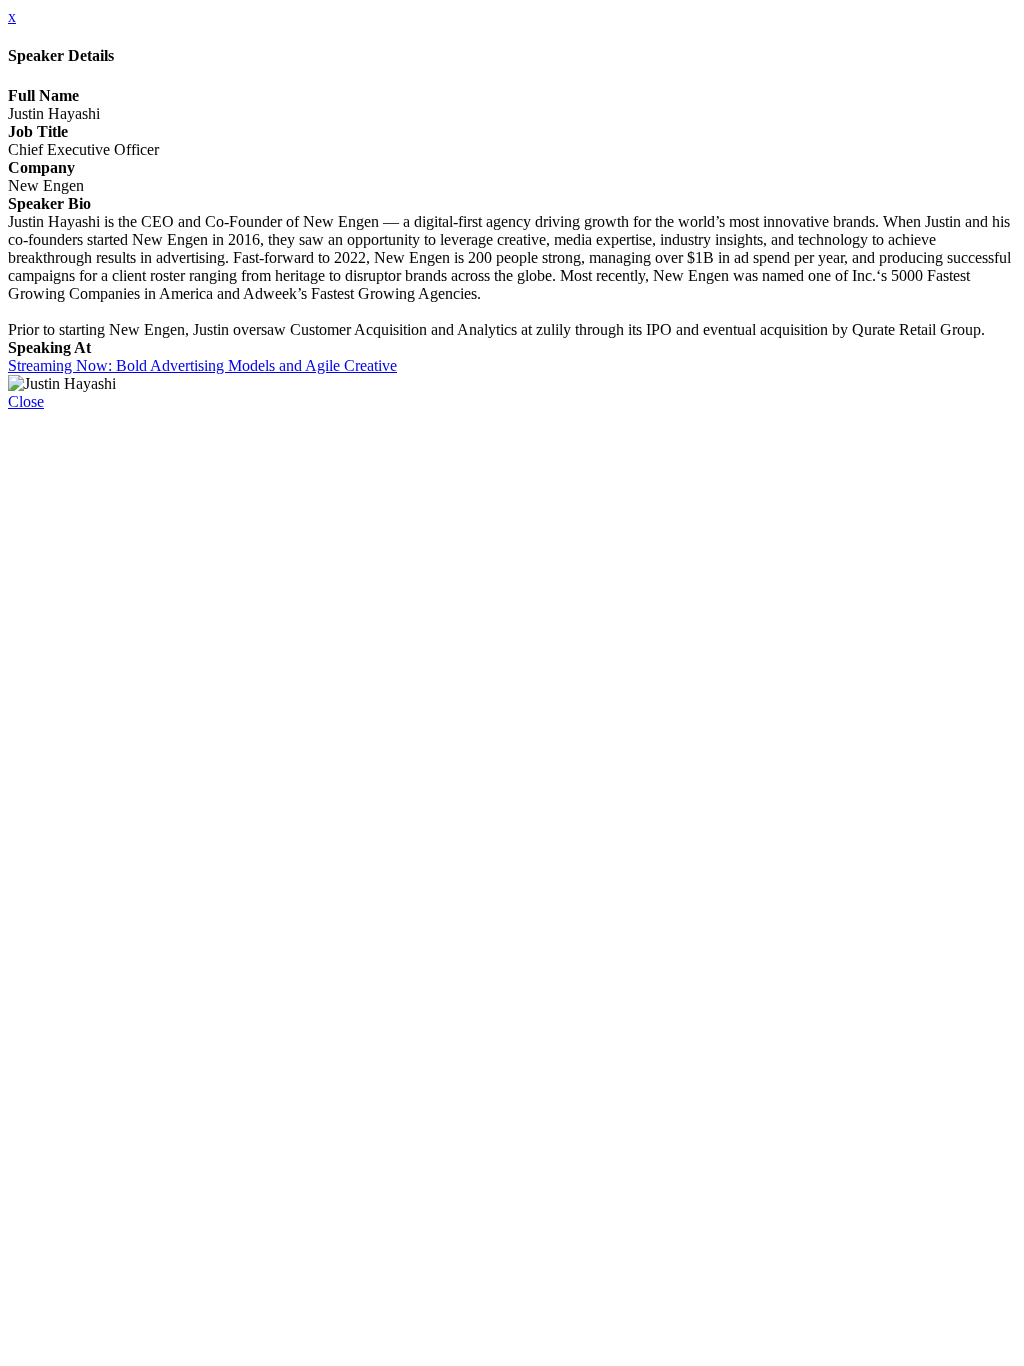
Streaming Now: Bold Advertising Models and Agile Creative (202, 365)
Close (26, 401)
